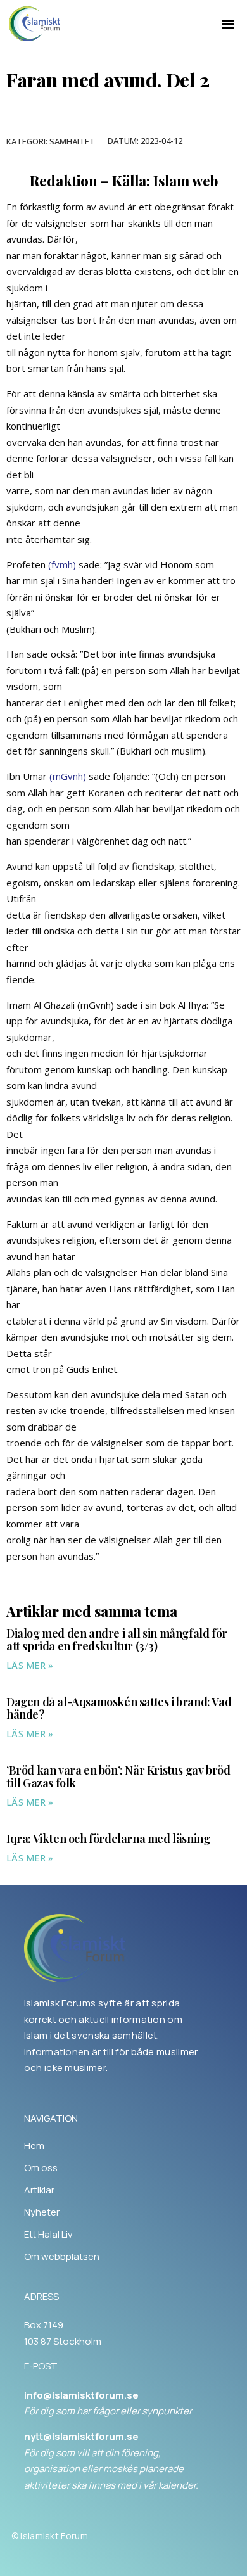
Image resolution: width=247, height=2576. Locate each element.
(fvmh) (62, 564)
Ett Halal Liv (48, 2235)
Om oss (41, 2168)
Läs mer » (30, 1665)
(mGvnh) (68, 776)
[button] (228, 24)
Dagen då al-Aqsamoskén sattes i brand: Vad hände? (119, 1708)
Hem (34, 2146)
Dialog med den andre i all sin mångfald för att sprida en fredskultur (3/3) (117, 1640)
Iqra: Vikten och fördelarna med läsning (108, 1839)
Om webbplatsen (62, 2257)
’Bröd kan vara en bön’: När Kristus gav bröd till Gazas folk (118, 1776)
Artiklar (39, 2190)
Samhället (72, 141)
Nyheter (42, 2212)
